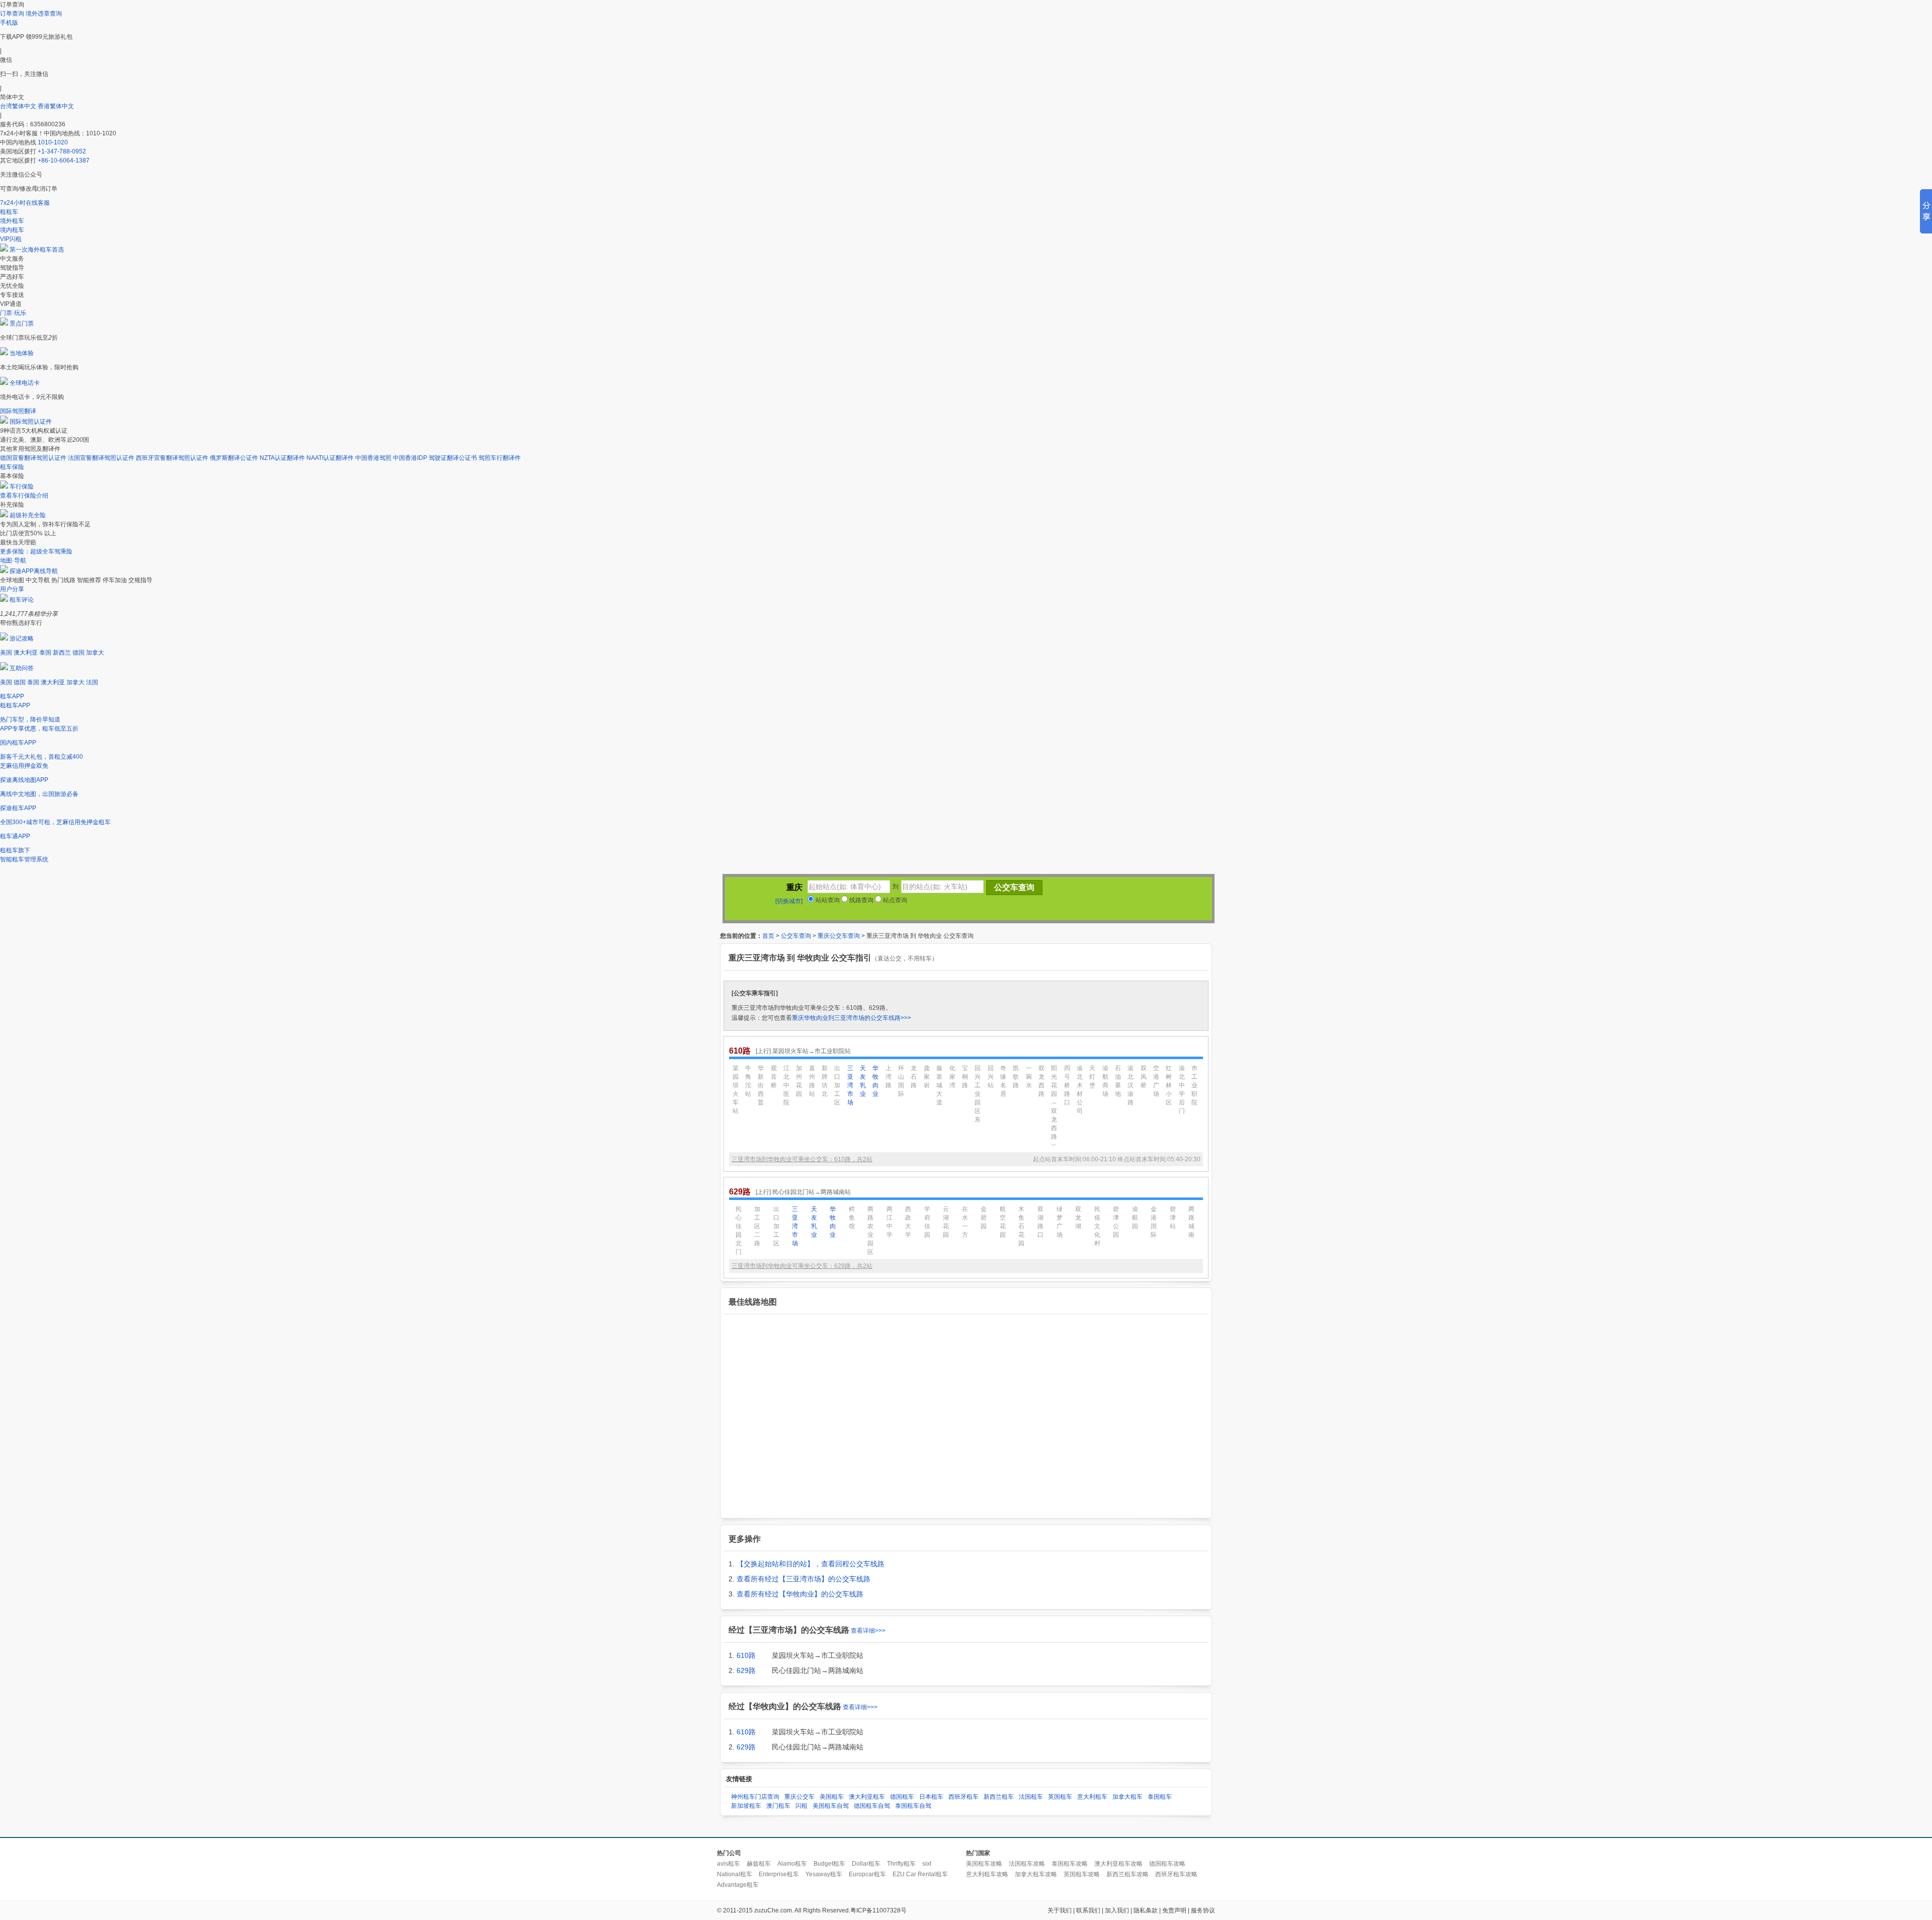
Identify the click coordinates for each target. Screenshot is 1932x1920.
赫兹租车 (759, 1864)
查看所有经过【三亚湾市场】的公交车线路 (803, 1579)
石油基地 (1118, 1081)
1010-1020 (53, 142)
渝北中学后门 (1182, 1090)
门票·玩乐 (13, 313)
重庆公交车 (799, 1797)
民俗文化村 (1097, 1226)
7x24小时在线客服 (25, 203)
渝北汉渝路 (1131, 1085)
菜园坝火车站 (736, 1090)
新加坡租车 (746, 1806)
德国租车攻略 (1167, 1864)
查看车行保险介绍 (24, 496)
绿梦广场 (1060, 1222)
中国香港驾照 (373, 458)
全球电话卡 (25, 383)
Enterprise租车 (779, 1874)
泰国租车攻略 (1070, 1864)
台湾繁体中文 (19, 106)
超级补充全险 (28, 515)
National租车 (735, 1874)
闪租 (801, 1806)
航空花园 (1003, 1222)
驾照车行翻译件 (500, 458)
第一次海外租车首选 (37, 250)
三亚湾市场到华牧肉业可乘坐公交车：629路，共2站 (802, 1266)
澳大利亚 (26, 653)
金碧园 (984, 1218)
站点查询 (894, 900)
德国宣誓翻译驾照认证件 (33, 458)
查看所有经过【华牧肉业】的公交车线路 (800, 1594)
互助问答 (22, 668)
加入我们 (1117, 1910)
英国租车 (1060, 1797)
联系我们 (1088, 1910)
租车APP (12, 696)
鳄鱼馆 (852, 1218)
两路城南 (1191, 1222)
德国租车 (902, 1797)
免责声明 (1174, 1910)
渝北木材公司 (1080, 1090)
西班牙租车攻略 (1176, 1874)
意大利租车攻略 (987, 1874)
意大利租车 (1092, 1797)
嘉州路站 (812, 1081)
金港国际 (1154, 1222)
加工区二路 (757, 1226)
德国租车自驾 (872, 1806)
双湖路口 (1040, 1222)
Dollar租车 (866, 1864)
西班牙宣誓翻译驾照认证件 (172, 458)
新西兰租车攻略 (1128, 1874)
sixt (927, 1864)
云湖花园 (946, 1222)
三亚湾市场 (850, 1085)
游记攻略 (22, 638)
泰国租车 (1160, 1797)
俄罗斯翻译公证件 (234, 458)
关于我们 (1060, 1910)
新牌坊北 (825, 1081)
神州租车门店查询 (755, 1797)
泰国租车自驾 (913, 1806)
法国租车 (1031, 1797)
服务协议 (1203, 1910)
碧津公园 (1116, 1222)
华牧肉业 (875, 1081)
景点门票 (22, 324)
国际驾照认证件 (31, 422)
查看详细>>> (868, 1631)
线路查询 (861, 900)
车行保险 (22, 487)
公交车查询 (796, 936)
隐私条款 (1146, 1910)
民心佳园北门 (739, 1230)
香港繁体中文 (56, 106)
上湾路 (889, 1077)
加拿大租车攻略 (1036, 1874)
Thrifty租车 (901, 1864)
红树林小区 (1169, 1085)
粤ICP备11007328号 (878, 1910)
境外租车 (12, 221)
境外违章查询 (44, 14)
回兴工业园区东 (978, 1094)
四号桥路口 (1067, 1085)
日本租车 (931, 1797)
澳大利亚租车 (867, 1797)
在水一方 (965, 1222)
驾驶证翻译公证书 (453, 458)
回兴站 (991, 1077)
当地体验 (22, 353)
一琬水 (1029, 1077)
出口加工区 (837, 1085)
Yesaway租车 (824, 1874)
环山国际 (901, 1081)
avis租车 (729, 1864)
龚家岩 (927, 1077)
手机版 (9, 23)
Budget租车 (829, 1864)
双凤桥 (1144, 1077)
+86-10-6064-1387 (64, 161)
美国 (6, 653)
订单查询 (12, 14)
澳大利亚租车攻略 (1118, 1864)
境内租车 (12, 230)
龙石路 (914, 1077)
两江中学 (890, 1222)
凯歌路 (1016, 1077)
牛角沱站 (748, 1081)
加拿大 (95, 653)
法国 (92, 682)
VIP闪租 (11, 239)
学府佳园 (927, 1222)
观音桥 (774, 1077)
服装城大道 (939, 1085)
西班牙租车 (963, 1797)
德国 (78, 653)
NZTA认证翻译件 (282, 458)
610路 (746, 1655)
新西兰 (62, 653)
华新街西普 (761, 1085)
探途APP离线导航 (34, 571)
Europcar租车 (867, 1874)
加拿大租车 (1128, 1797)
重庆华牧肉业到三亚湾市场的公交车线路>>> (852, 1018)
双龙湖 (1078, 1218)
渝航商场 (1105, 1081)
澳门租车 (778, 1806)
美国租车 (832, 1797)
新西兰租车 (999, 1797)
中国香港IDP (410, 458)
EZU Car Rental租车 (920, 1874)
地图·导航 (13, 561)
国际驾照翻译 (18, 411)
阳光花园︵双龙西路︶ (1054, 1107)
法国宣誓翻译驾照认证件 (101, 458)
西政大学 (908, 1222)
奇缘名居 (1003, 1081)
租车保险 (12, 467)
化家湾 (952, 1077)
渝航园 (1135, 1218)
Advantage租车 (738, 1885)
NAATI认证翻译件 (330, 458)
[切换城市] (789, 901)
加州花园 (799, 1081)
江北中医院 (786, 1085)
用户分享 (12, 589)
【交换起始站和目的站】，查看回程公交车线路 (811, 1564)
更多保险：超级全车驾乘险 (36, 551)
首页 (768, 936)
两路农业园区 (870, 1230)
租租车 (9, 212)
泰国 (45, 653)
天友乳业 (863, 1081)
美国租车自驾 (831, 1806)
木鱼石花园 (1021, 1226)
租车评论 (22, 600)
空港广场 (1156, 1081)
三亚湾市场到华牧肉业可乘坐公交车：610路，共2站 (802, 1159)
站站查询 (827, 900)
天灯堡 (1092, 1077)
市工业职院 (1194, 1085)
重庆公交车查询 (839, 936)
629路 (746, 1670)
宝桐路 (965, 1077)
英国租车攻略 (1082, 1874)
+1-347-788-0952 (62, 151)
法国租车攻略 (1027, 1864)
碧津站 (1173, 1218)
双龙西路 (1041, 1081)
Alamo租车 (792, 1864)
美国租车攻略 (984, 1864)
